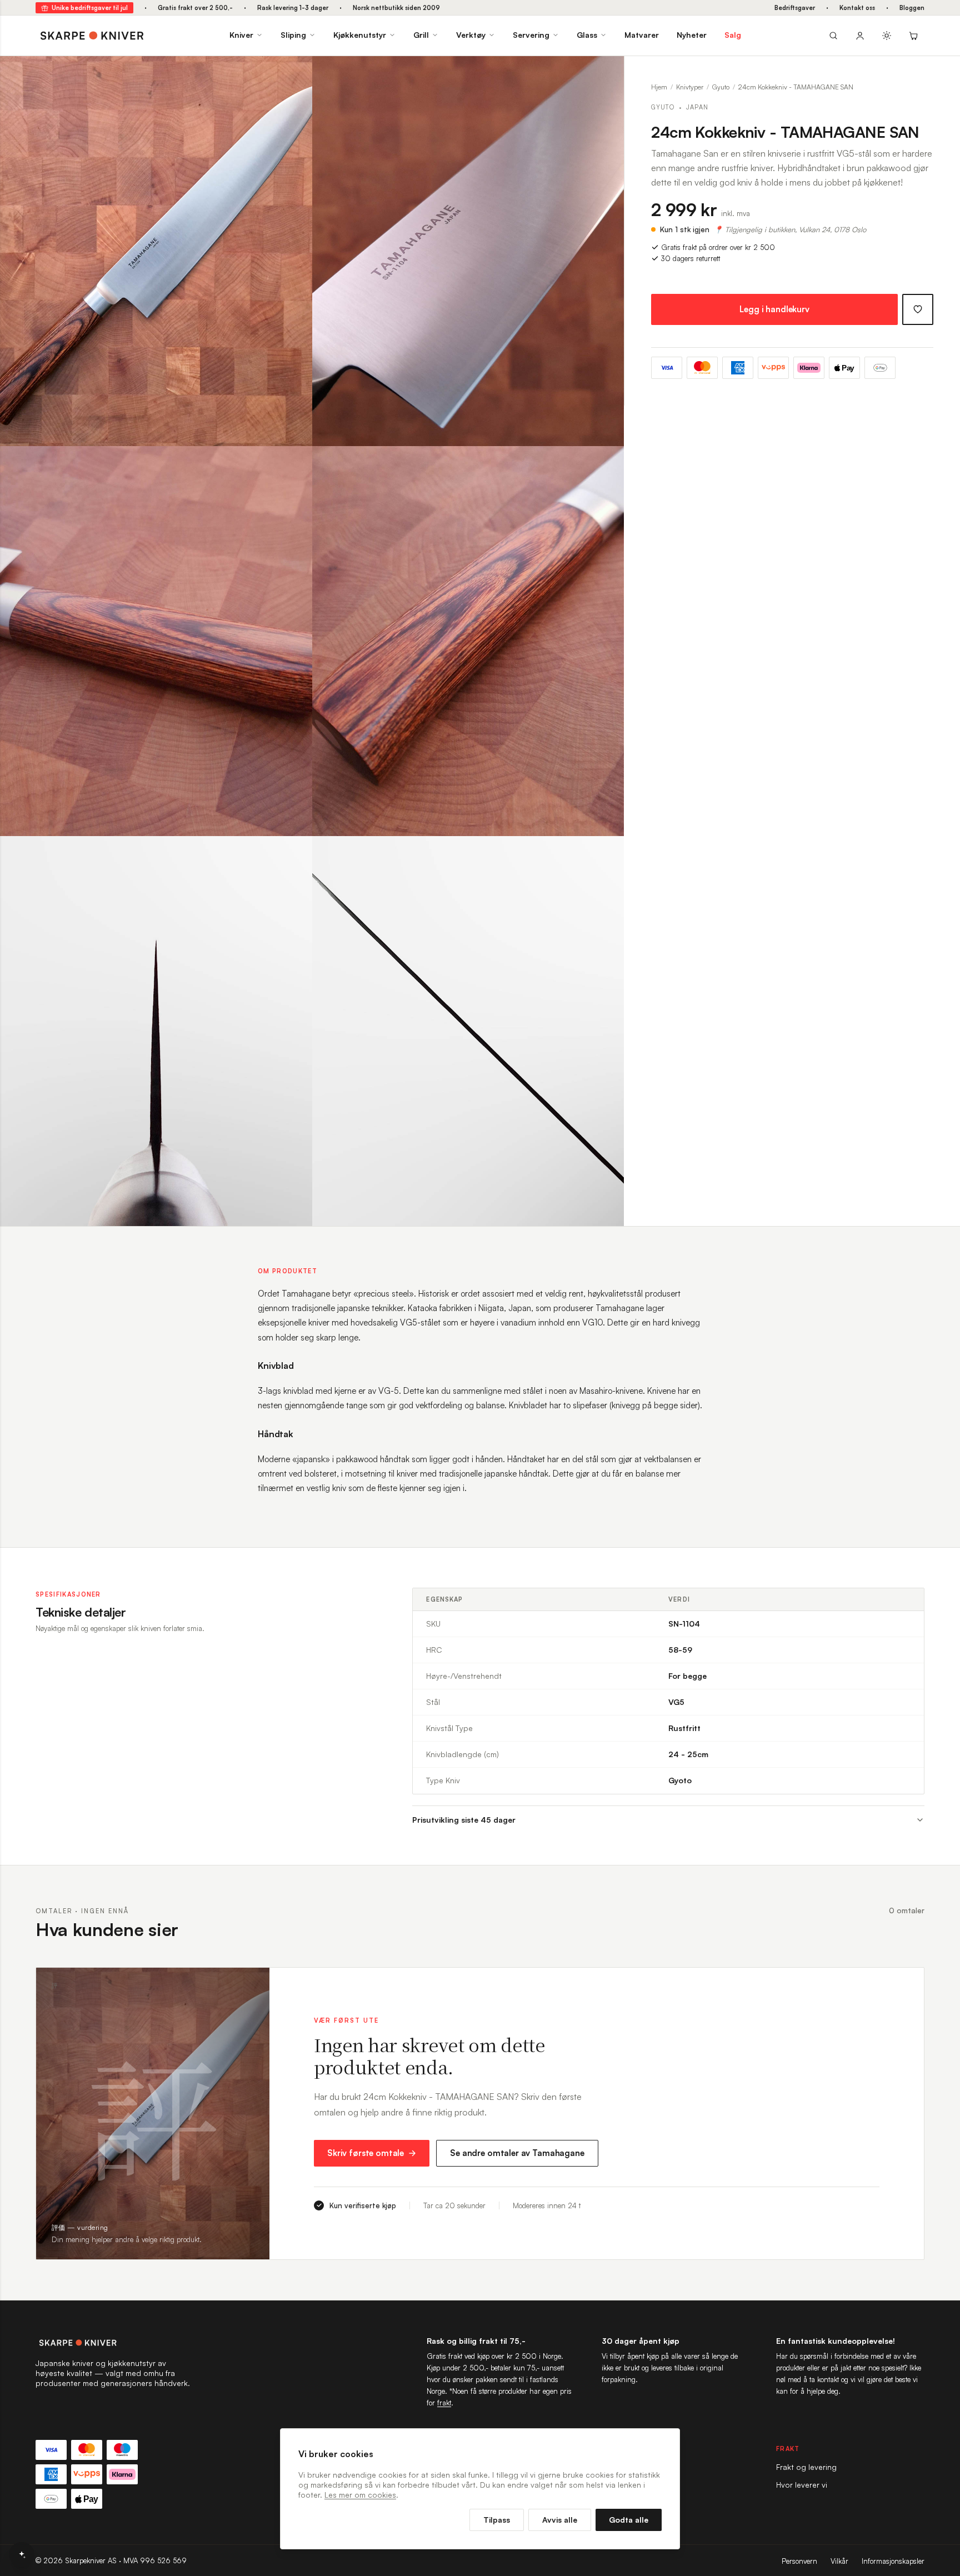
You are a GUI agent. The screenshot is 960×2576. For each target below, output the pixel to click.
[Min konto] (860, 36)
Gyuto (721, 87)
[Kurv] (913, 36)
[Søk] (833, 36)
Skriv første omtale (366, 2153)
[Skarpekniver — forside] (92, 36)
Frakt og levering (806, 2467)
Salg (733, 35)
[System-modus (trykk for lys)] (887, 36)
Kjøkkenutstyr (360, 35)
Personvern (799, 2561)
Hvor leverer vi (802, 2485)
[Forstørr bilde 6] (607, 853)
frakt (444, 2403)
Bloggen (912, 8)
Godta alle (629, 2520)
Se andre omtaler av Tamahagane (517, 2153)
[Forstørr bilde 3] (296, 463)
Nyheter (692, 35)
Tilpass (497, 2520)
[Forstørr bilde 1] (296, 73)
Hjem (659, 87)
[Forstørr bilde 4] (607, 463)
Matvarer (642, 35)
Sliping (293, 35)
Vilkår (839, 2561)
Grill (421, 35)
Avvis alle (560, 2520)
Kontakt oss (857, 8)
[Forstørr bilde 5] (296, 853)
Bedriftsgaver (795, 8)
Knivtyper (690, 87)
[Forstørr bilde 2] (607, 73)
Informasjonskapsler (893, 2561)
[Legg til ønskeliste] (918, 309)
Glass (587, 35)
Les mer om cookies (360, 2495)
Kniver (241, 35)
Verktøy (471, 35)
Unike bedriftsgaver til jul (90, 8)
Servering (531, 35)
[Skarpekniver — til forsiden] (113, 2343)
